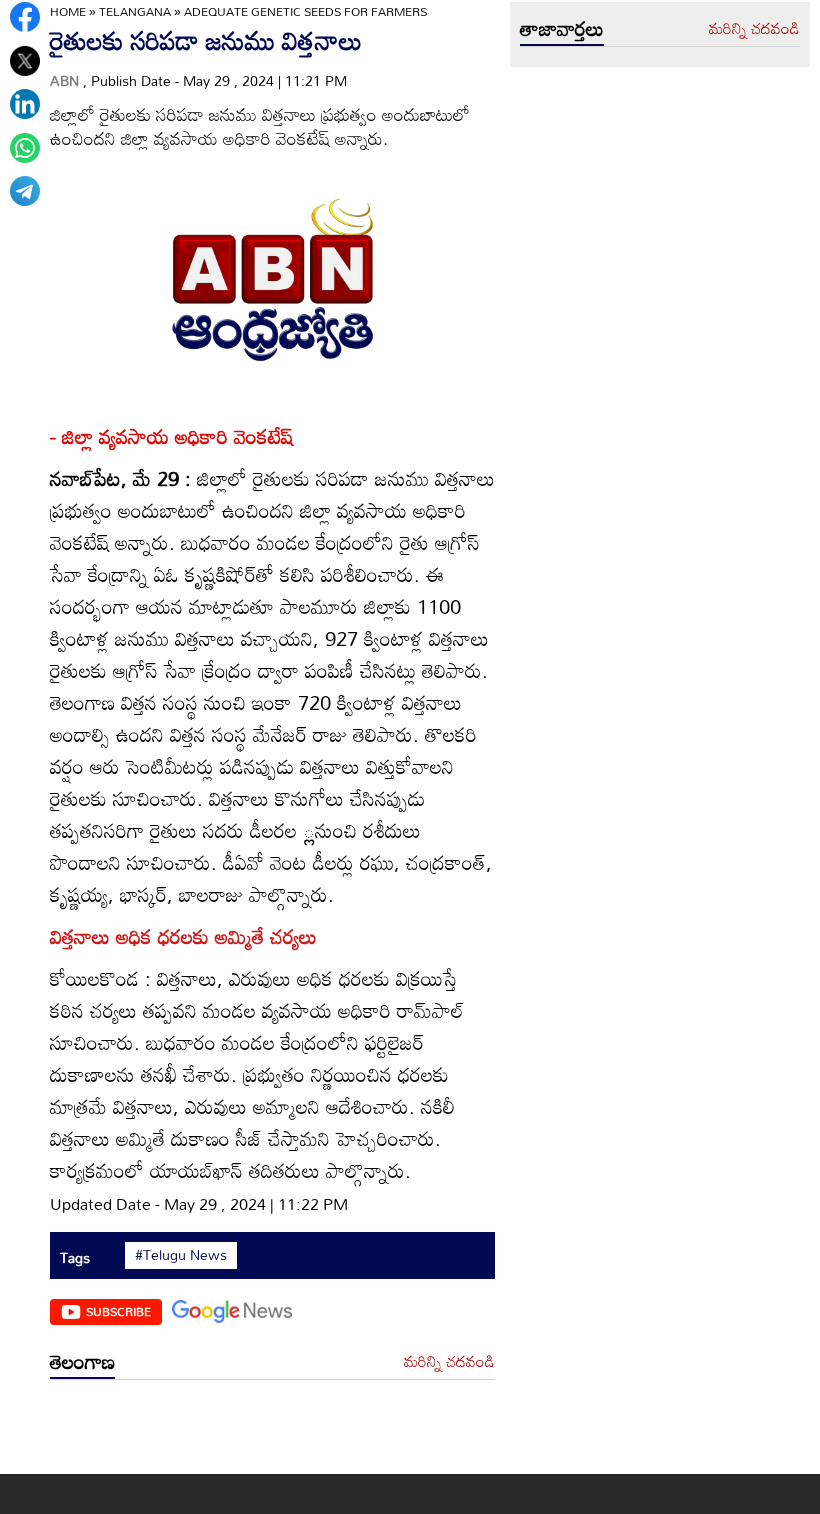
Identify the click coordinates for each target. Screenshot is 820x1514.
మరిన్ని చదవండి (449, 1362)
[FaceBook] (25, 17)
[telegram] (25, 191)
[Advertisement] (272, 1431)
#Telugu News (181, 1255)
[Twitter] (25, 61)
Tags (75, 1257)
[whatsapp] (25, 148)
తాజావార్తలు (562, 28)
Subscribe (118, 1311)
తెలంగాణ (82, 1361)
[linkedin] (25, 104)
